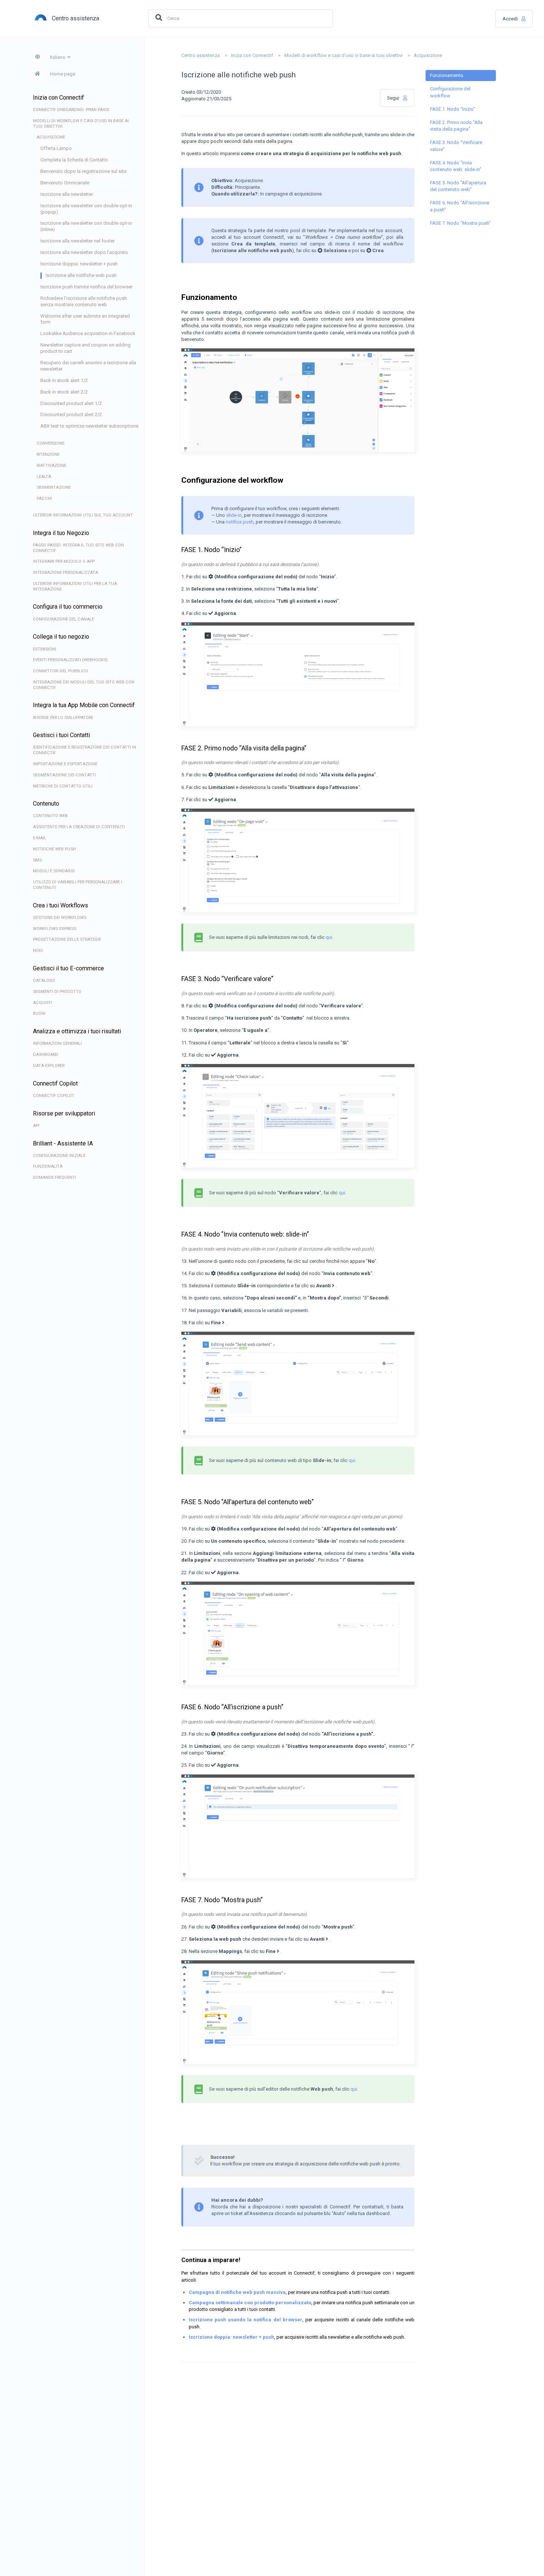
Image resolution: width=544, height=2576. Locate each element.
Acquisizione (428, 55)
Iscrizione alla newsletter (67, 194)
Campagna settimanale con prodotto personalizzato (250, 2303)
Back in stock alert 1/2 (64, 380)
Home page (63, 74)
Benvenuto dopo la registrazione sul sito (83, 171)
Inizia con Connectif (252, 55)
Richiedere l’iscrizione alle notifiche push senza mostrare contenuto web (84, 301)
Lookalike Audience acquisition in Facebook (88, 333)
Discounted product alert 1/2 (71, 403)
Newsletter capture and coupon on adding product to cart (85, 348)
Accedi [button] (510, 19)
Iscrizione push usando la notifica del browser (246, 2320)
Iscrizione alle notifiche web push (81, 275)
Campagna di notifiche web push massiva (237, 2292)
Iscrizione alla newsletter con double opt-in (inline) (86, 226)
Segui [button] (393, 98)
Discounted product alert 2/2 (71, 414)
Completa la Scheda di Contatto (74, 160)
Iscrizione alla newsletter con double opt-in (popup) (86, 209)
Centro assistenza (201, 55)
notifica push (240, 522)
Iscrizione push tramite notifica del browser (86, 287)
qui (329, 937)
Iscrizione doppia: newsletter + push (79, 264)
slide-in (234, 515)
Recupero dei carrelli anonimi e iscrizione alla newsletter (88, 366)
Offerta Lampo (56, 148)
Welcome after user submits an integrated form (85, 319)
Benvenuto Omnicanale (65, 183)
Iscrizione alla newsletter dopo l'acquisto (84, 252)
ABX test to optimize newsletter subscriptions (89, 426)
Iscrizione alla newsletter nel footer (78, 241)
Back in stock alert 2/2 (64, 392)
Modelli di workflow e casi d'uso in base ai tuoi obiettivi (343, 55)
